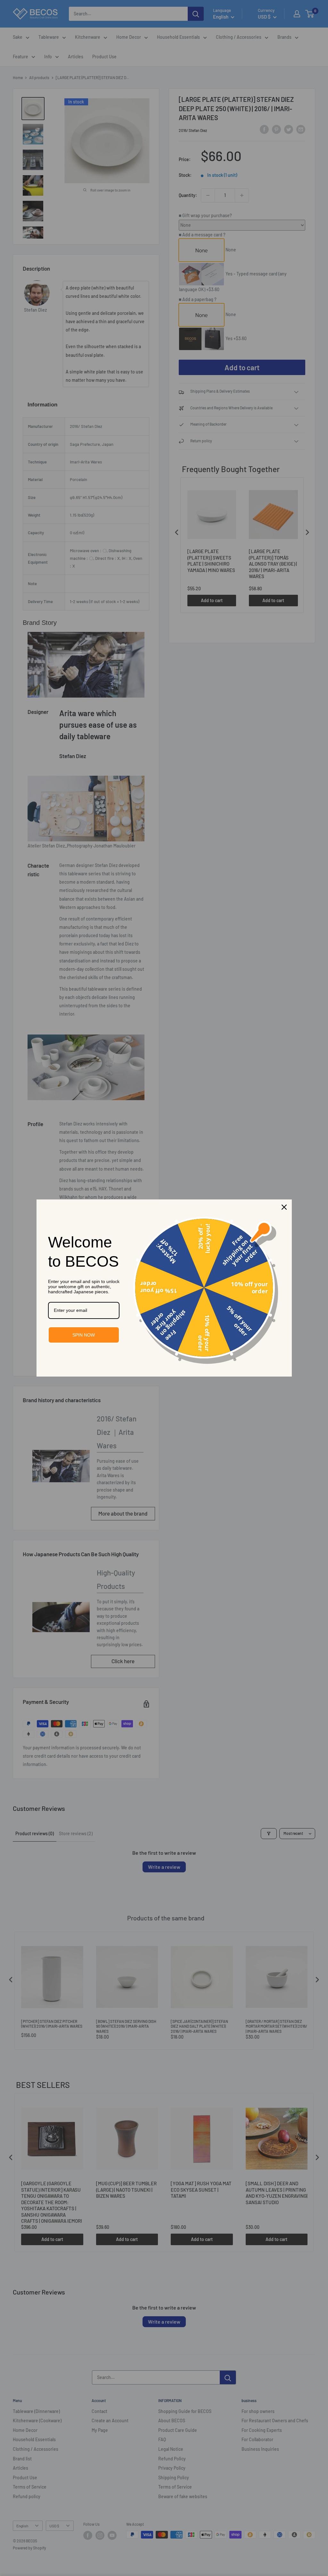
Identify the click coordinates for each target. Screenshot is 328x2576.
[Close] (284, 1207)
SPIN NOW (84, 1335)
